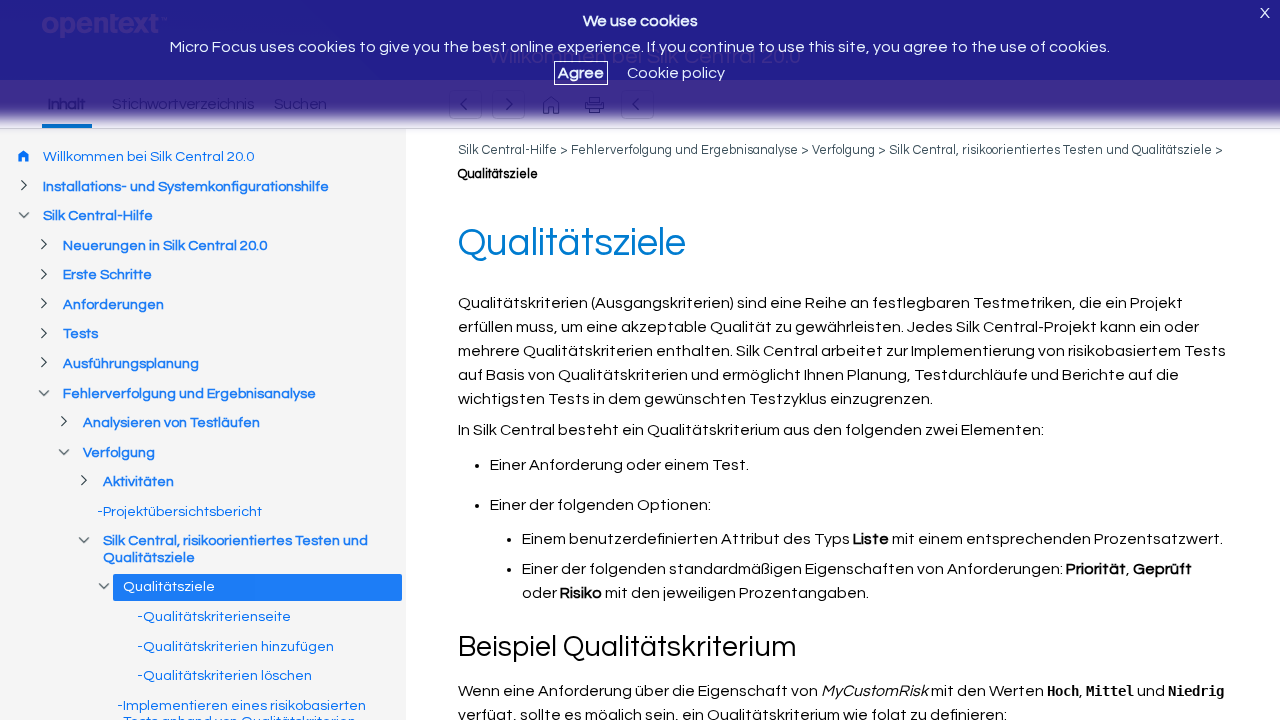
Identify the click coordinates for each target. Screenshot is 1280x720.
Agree (581, 73)
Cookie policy (676, 73)
